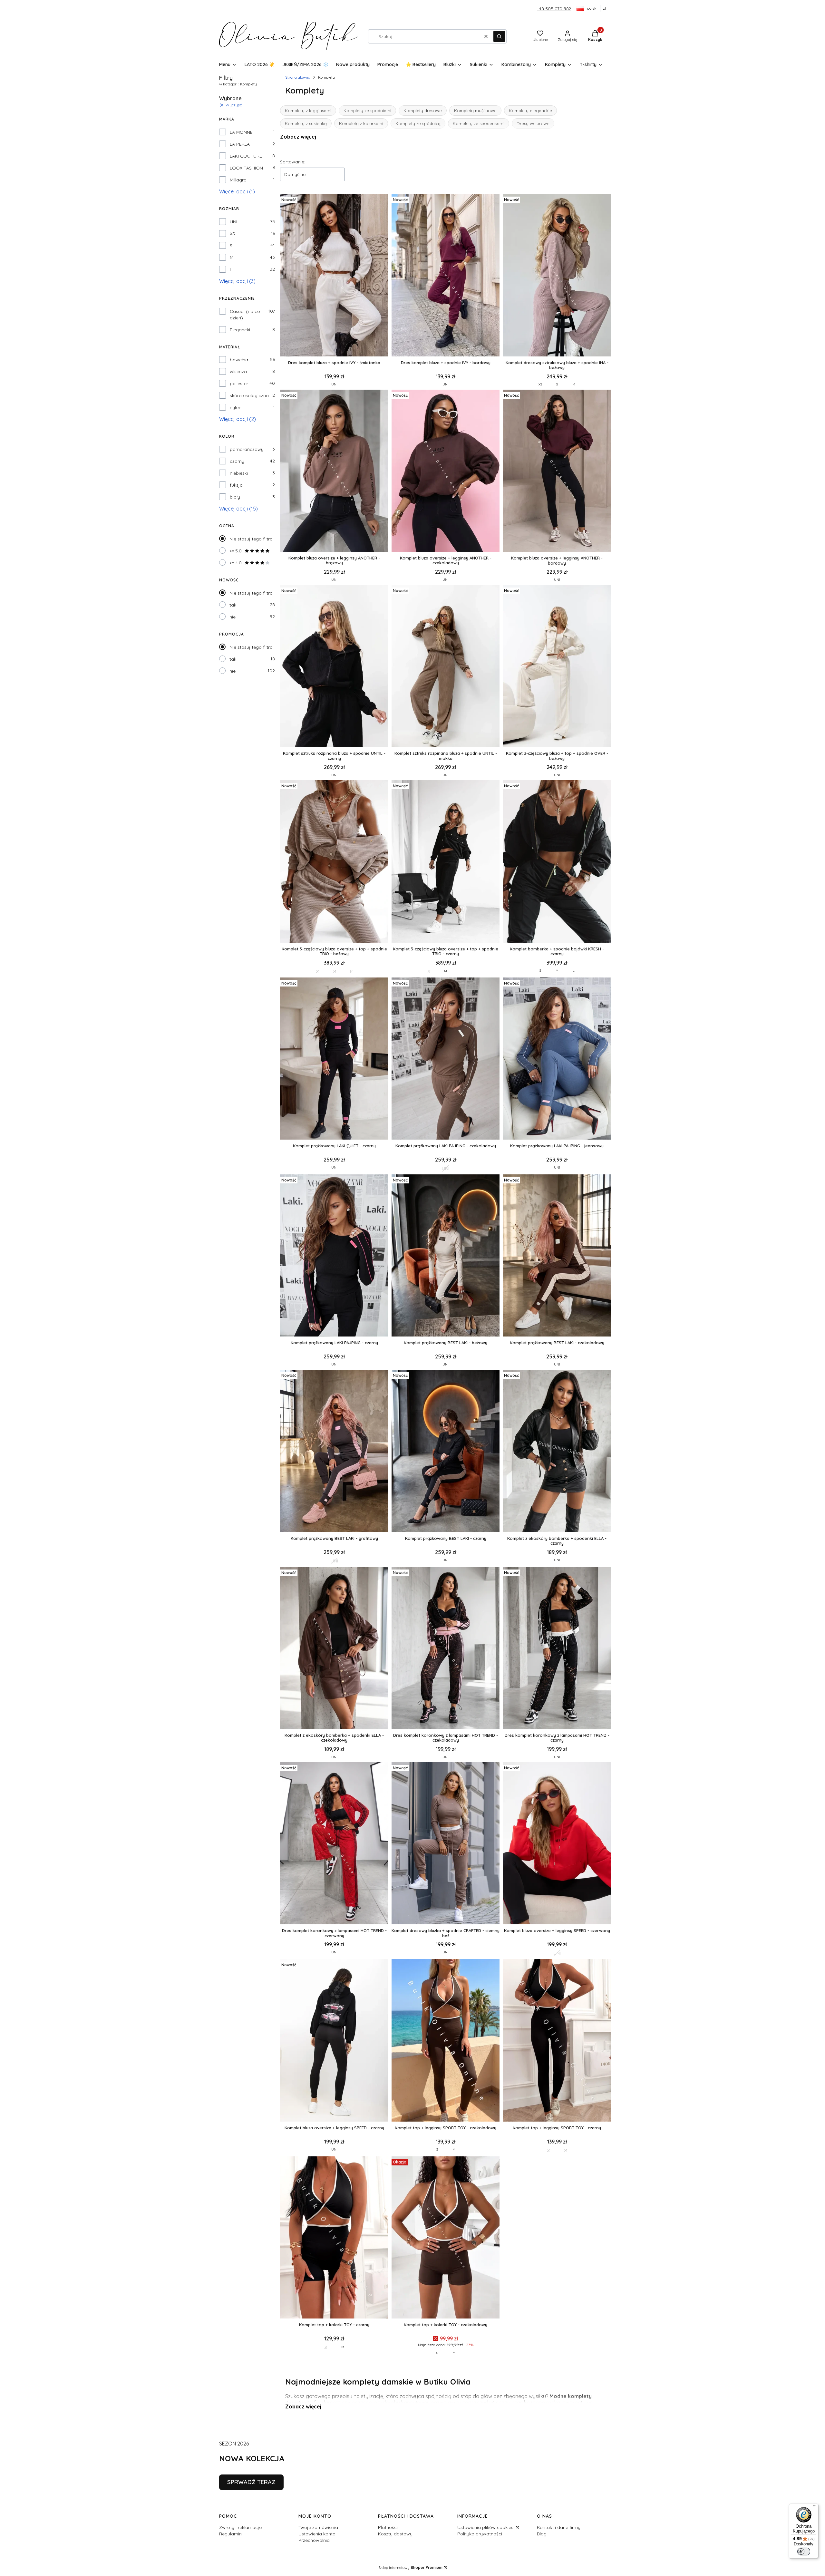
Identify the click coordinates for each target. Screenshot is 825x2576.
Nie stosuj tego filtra (251, 539)
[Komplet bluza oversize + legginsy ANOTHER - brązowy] (334, 471)
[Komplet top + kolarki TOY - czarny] (334, 2238)
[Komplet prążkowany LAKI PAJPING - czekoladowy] (446, 1059)
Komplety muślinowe (475, 111)
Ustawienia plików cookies (486, 2527)
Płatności (388, 2527)
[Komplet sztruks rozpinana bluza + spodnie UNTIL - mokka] (446, 667)
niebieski (239, 473)
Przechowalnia (314, 2540)
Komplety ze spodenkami (479, 123)
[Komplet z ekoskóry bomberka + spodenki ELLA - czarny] (557, 1451)
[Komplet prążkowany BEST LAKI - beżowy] (446, 1256)
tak (233, 605)
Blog (542, 2534)
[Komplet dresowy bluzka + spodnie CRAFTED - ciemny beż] (446, 1844)
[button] (499, 36)
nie (233, 617)
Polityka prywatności (480, 2534)
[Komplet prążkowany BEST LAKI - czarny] (446, 1451)
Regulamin (230, 2534)
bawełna (239, 360)
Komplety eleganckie (530, 111)
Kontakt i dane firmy (559, 2527)
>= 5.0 (236, 551)
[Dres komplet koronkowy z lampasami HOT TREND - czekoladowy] (446, 1649)
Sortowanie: (293, 162)
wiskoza (238, 372)
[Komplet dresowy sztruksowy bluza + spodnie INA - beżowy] (557, 276)
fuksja (236, 485)
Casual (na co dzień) (245, 315)
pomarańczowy (247, 449)
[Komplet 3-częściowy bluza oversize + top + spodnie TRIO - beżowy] (334, 862)
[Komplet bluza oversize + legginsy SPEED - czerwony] (557, 1844)
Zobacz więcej (298, 137)
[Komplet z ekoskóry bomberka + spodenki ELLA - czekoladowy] (334, 1649)
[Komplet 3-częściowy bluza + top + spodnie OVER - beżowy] (557, 667)
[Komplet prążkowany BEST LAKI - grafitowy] (334, 1451)
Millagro (238, 180)
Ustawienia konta (317, 2534)
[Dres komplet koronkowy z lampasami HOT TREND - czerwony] (334, 1844)
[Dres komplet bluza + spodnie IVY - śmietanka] (334, 276)
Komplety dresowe (423, 111)
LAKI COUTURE (246, 156)
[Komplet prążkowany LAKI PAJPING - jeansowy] (557, 1059)
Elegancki (240, 330)
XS (232, 234)
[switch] (804, 2552)
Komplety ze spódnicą (418, 123)
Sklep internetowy (410, 2567)
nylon (236, 407)
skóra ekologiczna (249, 395)
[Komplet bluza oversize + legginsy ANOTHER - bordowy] (557, 471)
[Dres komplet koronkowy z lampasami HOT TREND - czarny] (557, 1649)
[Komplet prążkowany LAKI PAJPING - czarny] (334, 1256)
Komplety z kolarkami (361, 123)
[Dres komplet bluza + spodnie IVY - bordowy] (446, 276)
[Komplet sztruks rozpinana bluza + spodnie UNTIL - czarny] (334, 667)
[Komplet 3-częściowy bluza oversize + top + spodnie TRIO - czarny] (446, 862)
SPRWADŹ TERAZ (251, 2482)
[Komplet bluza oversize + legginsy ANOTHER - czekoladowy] (446, 471)
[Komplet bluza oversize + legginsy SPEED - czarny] (334, 2041)
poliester (239, 384)
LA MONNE (241, 132)
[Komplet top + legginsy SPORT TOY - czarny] (557, 2041)
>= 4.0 (236, 563)
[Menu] (815, 2507)
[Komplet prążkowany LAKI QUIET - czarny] (334, 1059)
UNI (233, 222)
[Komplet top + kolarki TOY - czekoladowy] (446, 2238)
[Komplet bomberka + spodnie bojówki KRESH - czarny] (557, 862)
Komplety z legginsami (308, 111)
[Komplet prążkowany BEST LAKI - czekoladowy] (557, 1256)
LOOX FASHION (246, 168)
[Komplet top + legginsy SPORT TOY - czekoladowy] (446, 2041)
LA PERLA (240, 144)
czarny (237, 461)
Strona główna (298, 77)
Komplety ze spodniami (367, 111)
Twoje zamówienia (318, 2527)
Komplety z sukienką (306, 123)
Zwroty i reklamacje (240, 2527)
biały (235, 497)
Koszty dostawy (395, 2534)
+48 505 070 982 (554, 9)
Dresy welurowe (533, 123)
